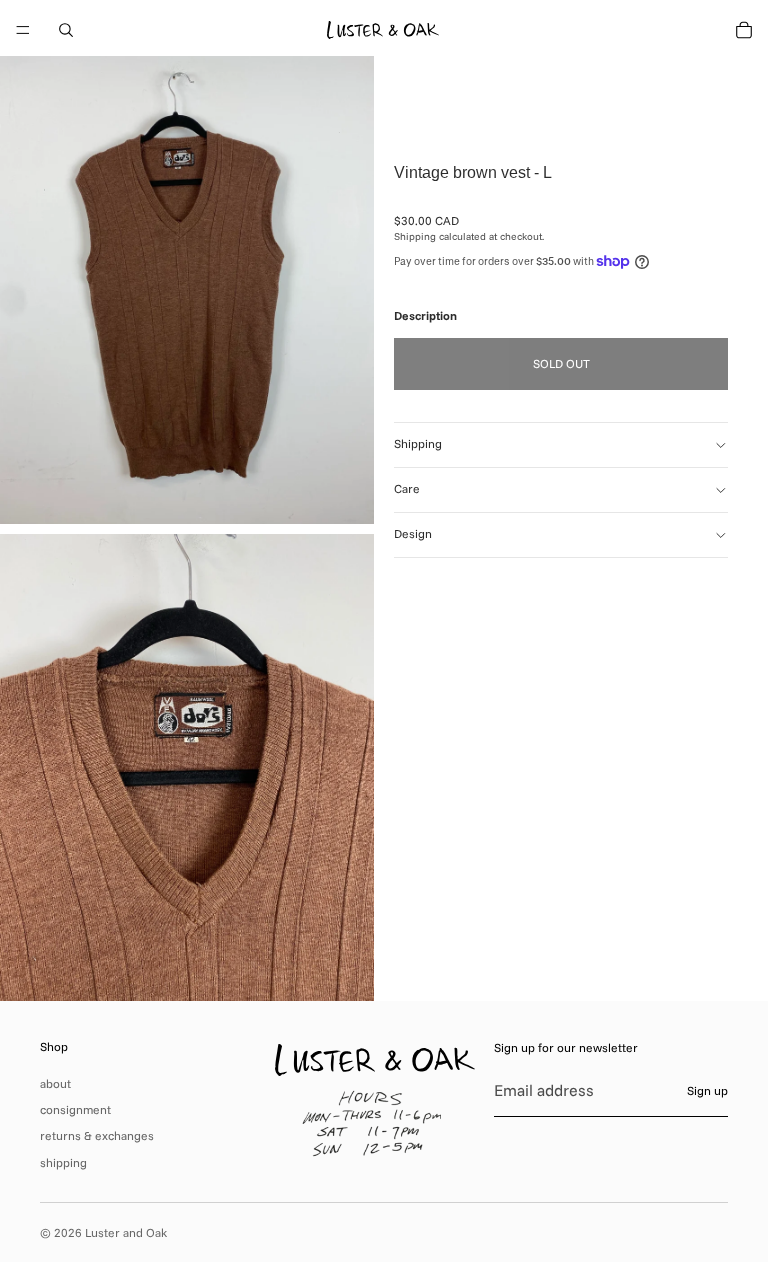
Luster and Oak (126, 1232)
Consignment (75, 1109)
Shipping (418, 443)
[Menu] (23, 30)
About (55, 1083)
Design (413, 533)
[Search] (66, 30)
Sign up (707, 1090)
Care (407, 488)
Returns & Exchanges (97, 1135)
